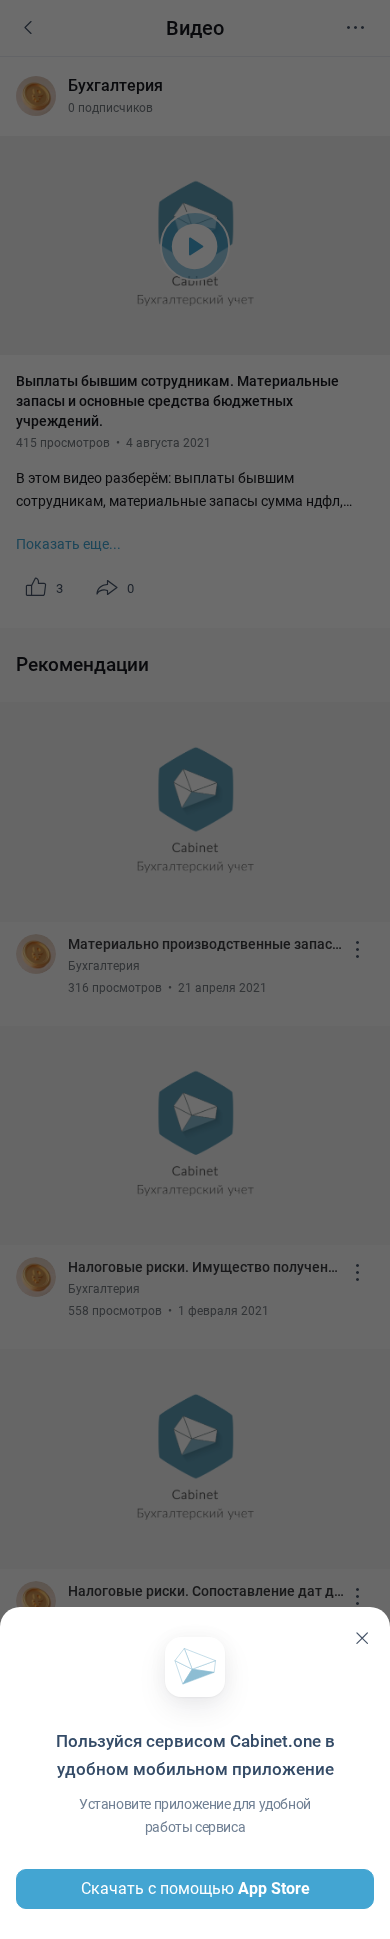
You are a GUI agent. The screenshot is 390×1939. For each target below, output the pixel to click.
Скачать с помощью (195, 1888)
